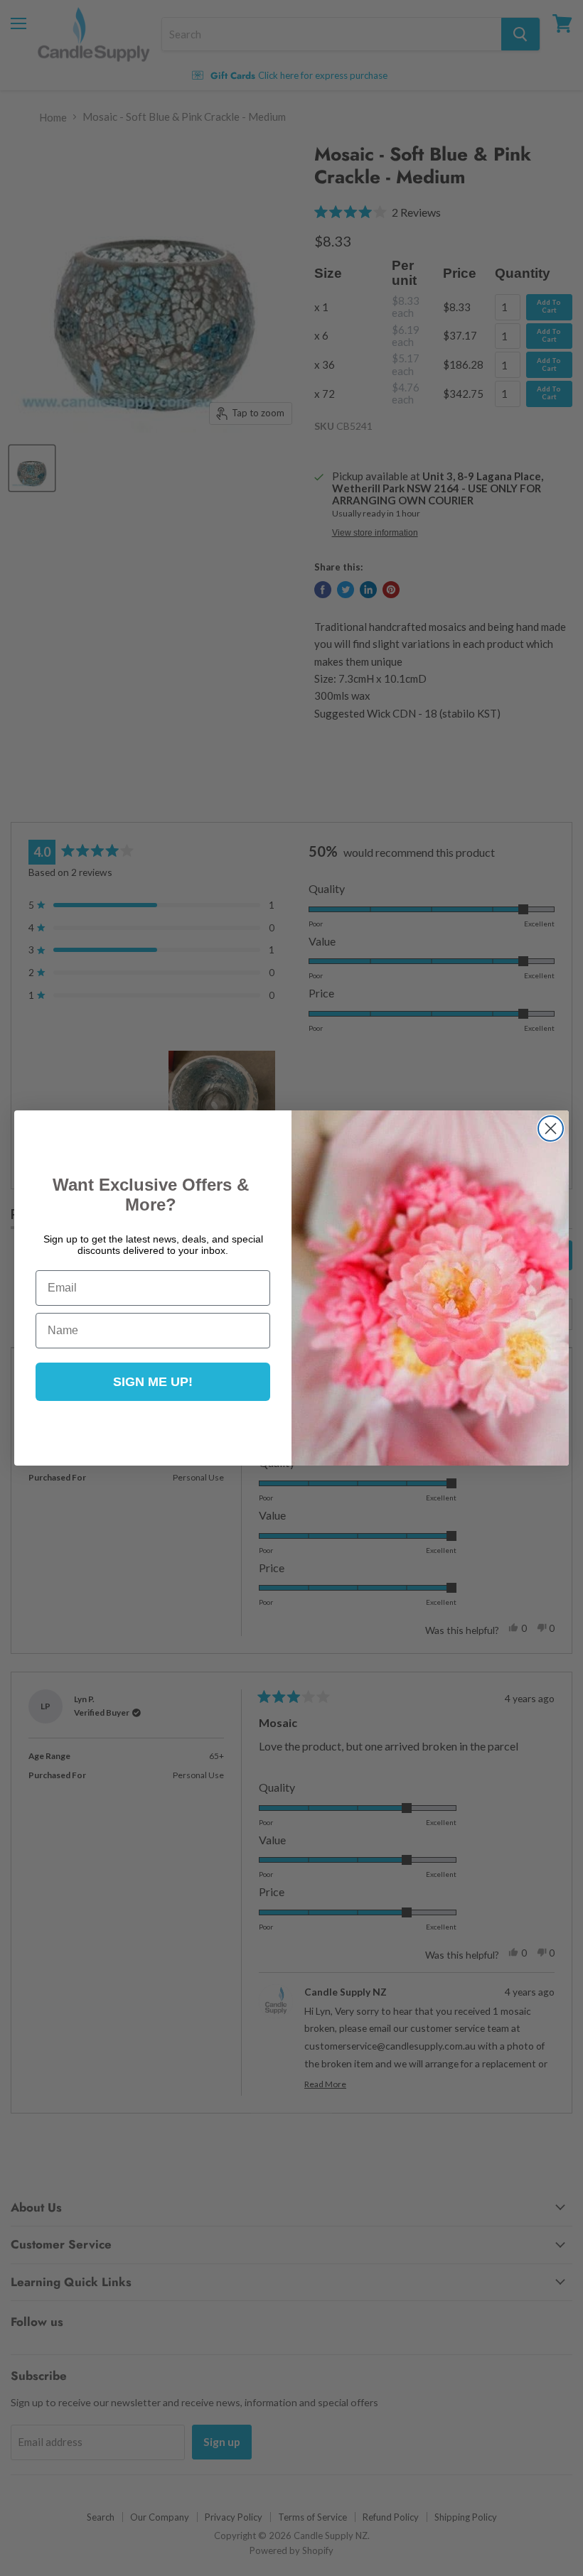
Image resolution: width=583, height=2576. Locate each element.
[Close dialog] (551, 1129)
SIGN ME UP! (153, 1382)
